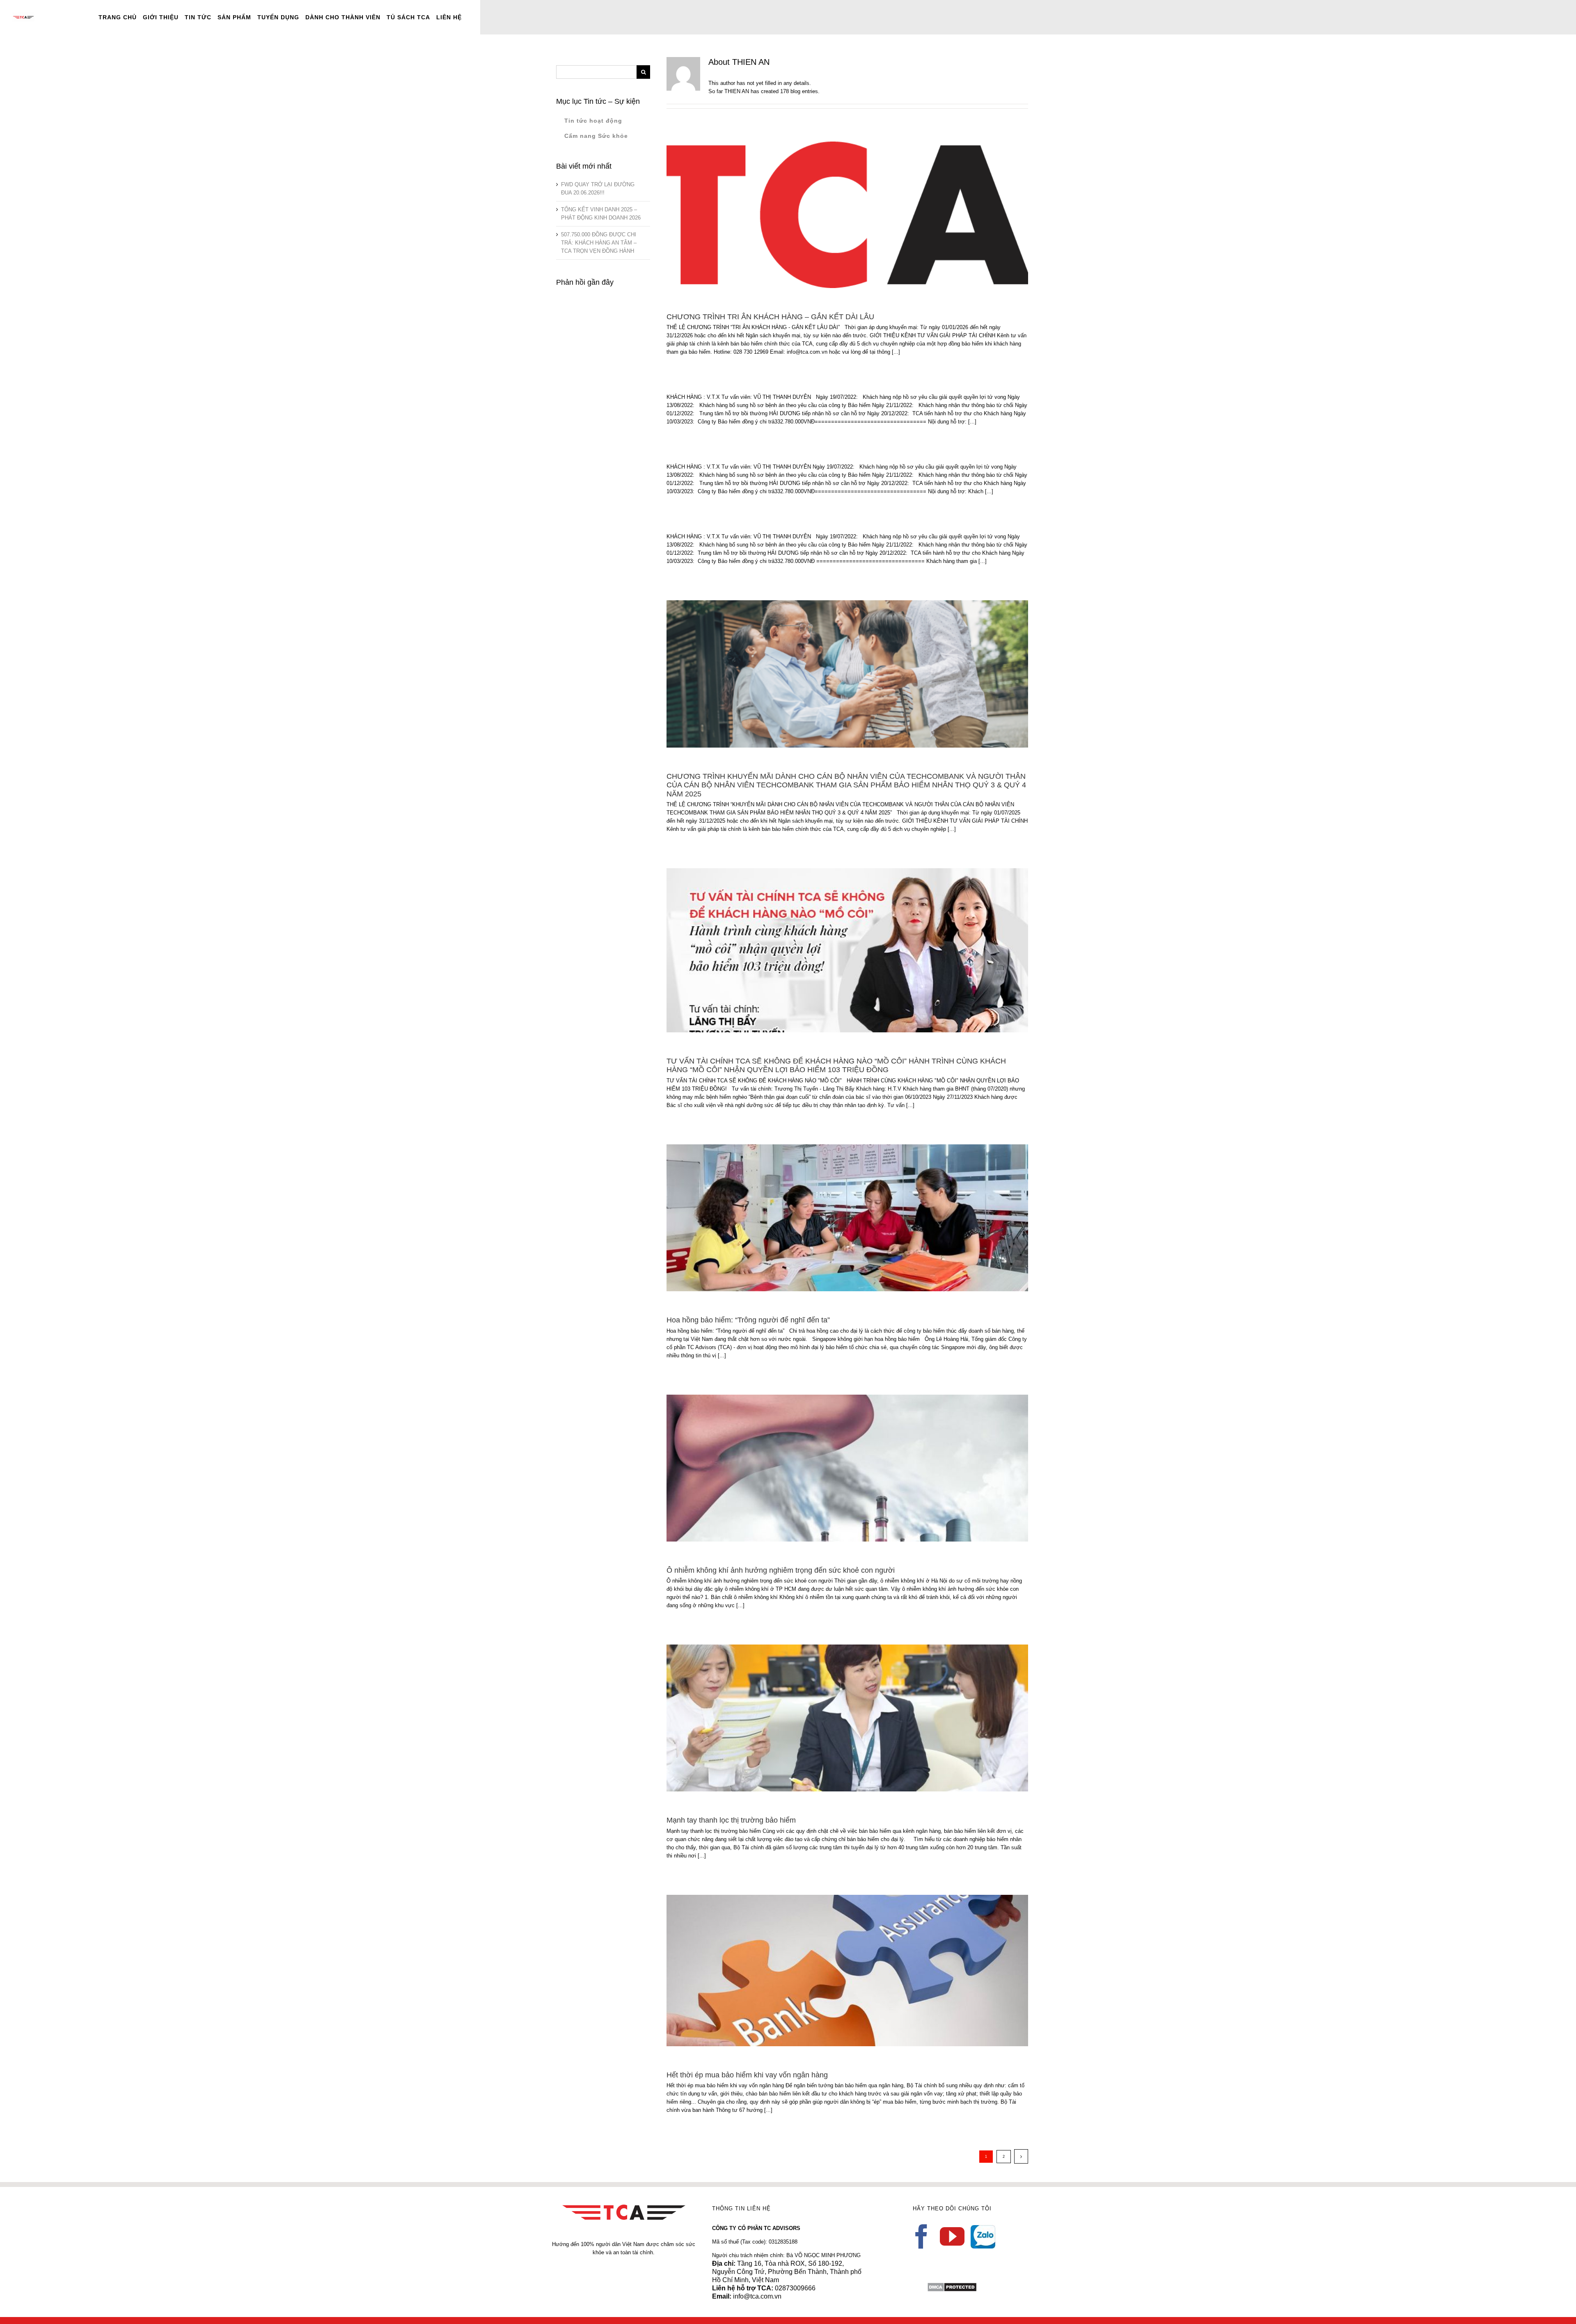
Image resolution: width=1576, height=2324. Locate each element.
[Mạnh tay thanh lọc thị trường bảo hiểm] (847, 1718)
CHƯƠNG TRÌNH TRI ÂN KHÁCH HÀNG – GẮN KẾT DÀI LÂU (835, 208)
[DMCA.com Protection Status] (952, 2286)
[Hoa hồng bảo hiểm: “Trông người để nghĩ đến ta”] (847, 1218)
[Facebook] (921, 2237)
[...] (896, 352)
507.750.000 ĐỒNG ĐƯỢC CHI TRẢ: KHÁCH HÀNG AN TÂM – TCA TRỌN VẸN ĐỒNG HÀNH (599, 243)
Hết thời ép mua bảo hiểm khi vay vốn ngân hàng (835, 1964)
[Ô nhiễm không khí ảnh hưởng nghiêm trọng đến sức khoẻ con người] (847, 1468)
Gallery (859, 208)
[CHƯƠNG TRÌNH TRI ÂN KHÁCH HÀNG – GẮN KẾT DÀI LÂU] (847, 215)
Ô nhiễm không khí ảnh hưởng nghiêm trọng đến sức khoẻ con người (835, 1462)
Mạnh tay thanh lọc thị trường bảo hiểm (835, 1712)
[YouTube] (952, 2237)
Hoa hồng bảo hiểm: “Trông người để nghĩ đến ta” (835, 1211)
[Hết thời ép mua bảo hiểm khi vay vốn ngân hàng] (847, 1971)
